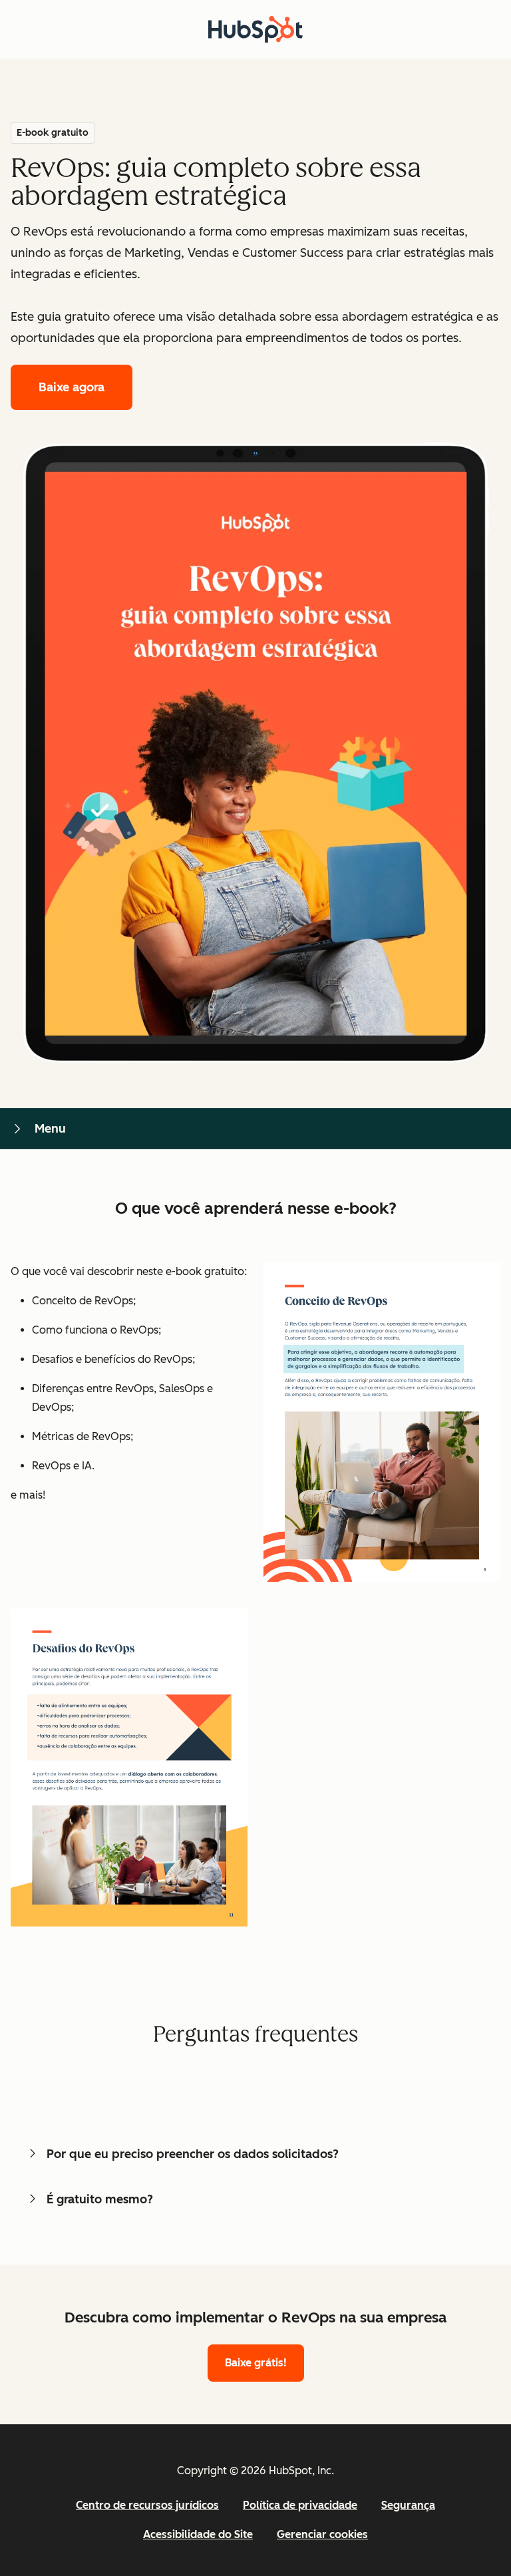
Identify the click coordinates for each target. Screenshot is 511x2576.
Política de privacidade (300, 2505)
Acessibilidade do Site (198, 2534)
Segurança (408, 2505)
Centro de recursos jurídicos (147, 2505)
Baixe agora (72, 387)
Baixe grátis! (256, 2363)
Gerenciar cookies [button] (322, 2534)
